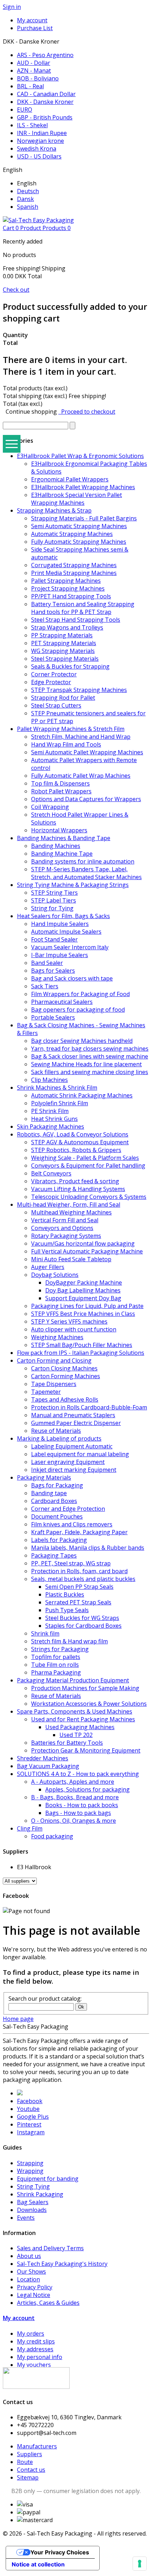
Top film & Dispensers (60, 783)
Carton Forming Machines (66, 1376)
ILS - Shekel (32, 125)
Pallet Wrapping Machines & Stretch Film (71, 729)
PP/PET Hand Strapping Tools (71, 596)
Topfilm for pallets (56, 1657)
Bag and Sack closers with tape (72, 978)
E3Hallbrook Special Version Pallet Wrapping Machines (77, 499)
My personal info (40, 2357)
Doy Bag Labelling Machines (83, 1290)
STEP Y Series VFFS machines (69, 1321)
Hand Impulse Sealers (60, 924)
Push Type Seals (67, 1610)
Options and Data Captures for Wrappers (86, 799)
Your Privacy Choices (60, 2552)
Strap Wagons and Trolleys (67, 627)
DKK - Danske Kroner (45, 102)
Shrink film (45, 1633)
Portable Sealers (53, 1017)
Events (26, 2218)
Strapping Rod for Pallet (63, 698)
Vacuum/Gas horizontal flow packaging (83, 1244)
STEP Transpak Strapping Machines (79, 690)
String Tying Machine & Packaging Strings (73, 885)
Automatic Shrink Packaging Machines (82, 1095)
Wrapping (30, 2171)
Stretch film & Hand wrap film (69, 1641)
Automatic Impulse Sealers (66, 932)
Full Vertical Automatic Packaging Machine (87, 1251)
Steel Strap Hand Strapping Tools (76, 620)
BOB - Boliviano (38, 78)
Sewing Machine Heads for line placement (86, 1064)
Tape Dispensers (54, 1384)
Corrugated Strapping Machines (74, 565)
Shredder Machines (43, 1758)
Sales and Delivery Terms (50, 2248)
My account (19, 2318)
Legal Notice (34, 2295)
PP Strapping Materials (62, 635)
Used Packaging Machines (80, 1727)
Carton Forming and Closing (54, 1360)
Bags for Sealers (53, 971)
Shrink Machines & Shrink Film (57, 1088)
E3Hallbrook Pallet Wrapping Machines (83, 487)
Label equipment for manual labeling (80, 1454)
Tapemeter (46, 1392)
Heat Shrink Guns (54, 1119)
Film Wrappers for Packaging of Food (80, 994)
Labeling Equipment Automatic (72, 1446)
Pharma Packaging (56, 1672)
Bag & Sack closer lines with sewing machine (90, 1056)
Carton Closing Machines (64, 1368)
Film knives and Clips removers (72, 1524)
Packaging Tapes (54, 1555)
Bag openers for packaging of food (78, 1010)
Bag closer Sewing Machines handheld (82, 1041)
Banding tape (49, 1493)
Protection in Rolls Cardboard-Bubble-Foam (89, 1407)
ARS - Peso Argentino (45, 55)
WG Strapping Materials (63, 651)
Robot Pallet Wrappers (61, 791)
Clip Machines (49, 1080)
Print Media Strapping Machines (74, 573)
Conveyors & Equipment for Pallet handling (88, 1166)
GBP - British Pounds (45, 117)
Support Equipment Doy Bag (83, 1298)
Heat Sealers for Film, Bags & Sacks (63, 916)
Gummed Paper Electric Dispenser (76, 1423)
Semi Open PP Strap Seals (79, 1587)
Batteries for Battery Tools (67, 1743)
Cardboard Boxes (54, 1501)
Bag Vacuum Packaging (48, 1766)
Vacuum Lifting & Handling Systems (78, 1189)
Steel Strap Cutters (56, 705)
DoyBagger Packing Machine (84, 1283)
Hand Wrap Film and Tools (66, 744)
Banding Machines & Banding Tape (64, 838)
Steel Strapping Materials (65, 659)
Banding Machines (56, 846)
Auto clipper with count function (74, 1329)
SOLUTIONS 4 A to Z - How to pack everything (78, 1774)
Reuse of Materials (56, 1431)
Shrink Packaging (40, 2194)
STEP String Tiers (54, 893)
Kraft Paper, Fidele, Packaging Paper (79, 1532)
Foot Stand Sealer (54, 939)
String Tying (33, 2186)
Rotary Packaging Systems (66, 1236)
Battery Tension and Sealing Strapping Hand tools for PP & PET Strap (83, 608)
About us (29, 2256)
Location (28, 2279)
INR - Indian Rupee (42, 133)
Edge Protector (51, 682)
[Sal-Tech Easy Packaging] (38, 220)
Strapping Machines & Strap (54, 510)
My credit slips (36, 2341)
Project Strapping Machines (68, 588)
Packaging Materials (44, 1477)
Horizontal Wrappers (59, 830)
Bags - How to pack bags (78, 1813)
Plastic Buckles (65, 1594)
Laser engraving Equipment (68, 1462)
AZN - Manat (34, 71)
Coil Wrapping (50, 807)
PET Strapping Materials (64, 643)
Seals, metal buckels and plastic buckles (83, 1579)
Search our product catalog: (45, 1999)
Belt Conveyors (51, 1173)
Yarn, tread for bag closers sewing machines (90, 1049)
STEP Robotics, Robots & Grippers (76, 1150)
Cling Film (30, 1828)
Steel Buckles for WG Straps (82, 1618)
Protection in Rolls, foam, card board (79, 1571)
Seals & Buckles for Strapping (70, 666)
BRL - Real (30, 86)
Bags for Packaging (57, 1485)
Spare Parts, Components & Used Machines (75, 1711)
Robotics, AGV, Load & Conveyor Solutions (73, 1134)
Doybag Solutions (55, 1275)
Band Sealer (47, 963)
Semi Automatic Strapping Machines (79, 526)
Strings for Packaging (60, 1649)
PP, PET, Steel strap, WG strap (71, 1563)
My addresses (35, 2349)
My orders (31, 2334)
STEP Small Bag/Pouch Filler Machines (82, 1345)
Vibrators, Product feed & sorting (75, 1181)
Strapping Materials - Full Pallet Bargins (84, 518)
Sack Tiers (45, 986)
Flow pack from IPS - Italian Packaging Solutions (81, 1353)
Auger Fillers (48, 1267)
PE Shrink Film (50, 1111)
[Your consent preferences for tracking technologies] (140, 2564)
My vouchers (34, 2365)
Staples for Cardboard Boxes (83, 1626)
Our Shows (31, 2272)
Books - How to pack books (82, 1805)
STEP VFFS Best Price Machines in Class (83, 1314)
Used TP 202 (76, 1735)
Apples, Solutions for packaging (87, 1789)
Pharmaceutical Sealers (62, 1002)
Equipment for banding (48, 2179)
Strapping (30, 2163)
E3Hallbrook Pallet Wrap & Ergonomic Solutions (80, 456)
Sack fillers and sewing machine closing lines (90, 1072)
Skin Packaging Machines (51, 1127)
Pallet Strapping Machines (66, 581)
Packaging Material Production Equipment (73, 1680)
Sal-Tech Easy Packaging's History (62, 2264)
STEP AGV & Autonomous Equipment (80, 1142)
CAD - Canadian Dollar (46, 94)
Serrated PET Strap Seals (78, 1602)
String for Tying (52, 908)
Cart (37, 228)
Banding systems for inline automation (83, 861)
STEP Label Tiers (54, 900)
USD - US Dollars (39, 156)
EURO (25, 110)
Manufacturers (37, 2446)
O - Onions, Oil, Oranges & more (74, 1821)
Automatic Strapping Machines (72, 534)
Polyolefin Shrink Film (60, 1103)
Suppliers (30, 2454)
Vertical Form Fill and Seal (65, 1220)
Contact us (31, 2470)
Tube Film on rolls (55, 1665)
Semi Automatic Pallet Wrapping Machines (87, 752)
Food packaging (52, 1836)
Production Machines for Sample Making (85, 1688)
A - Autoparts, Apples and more (73, 1782)
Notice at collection (38, 2564)
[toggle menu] (12, 444)
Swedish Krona (37, 149)
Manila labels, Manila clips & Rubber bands (88, 1548)
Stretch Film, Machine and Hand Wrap (81, 737)
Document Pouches (57, 1516)
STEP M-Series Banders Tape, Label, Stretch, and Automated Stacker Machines (86, 873)
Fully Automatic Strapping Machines (79, 542)
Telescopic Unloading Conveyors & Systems (89, 1197)
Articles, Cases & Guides (48, 2303)
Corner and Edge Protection (68, 1509)
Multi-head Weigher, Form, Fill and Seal (69, 1205)
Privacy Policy (35, 2287)
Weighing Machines (57, 1337)
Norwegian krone (40, 141)
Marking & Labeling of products (59, 1438)
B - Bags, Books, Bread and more (75, 1797)
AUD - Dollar (34, 63)
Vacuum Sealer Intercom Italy (70, 947)
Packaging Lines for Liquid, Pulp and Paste (87, 1306)
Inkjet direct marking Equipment (74, 1470)
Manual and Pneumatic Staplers (73, 1415)
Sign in (12, 7)
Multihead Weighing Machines (71, 1212)
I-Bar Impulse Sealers (60, 955)
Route (25, 2462)
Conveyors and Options (62, 1228)
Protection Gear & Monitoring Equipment (86, 1750)
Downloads (32, 2210)
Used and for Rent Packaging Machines (83, 1719)
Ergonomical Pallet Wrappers (70, 479)
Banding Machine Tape (62, 854)
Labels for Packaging (59, 1540)
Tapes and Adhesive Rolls (65, 1399)
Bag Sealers (33, 2202)
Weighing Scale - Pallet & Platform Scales (85, 1158)
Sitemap (28, 2477)
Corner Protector (54, 674)
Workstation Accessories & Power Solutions (89, 1704)
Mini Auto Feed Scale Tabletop (71, 1259)
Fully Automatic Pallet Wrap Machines (81, 776)
